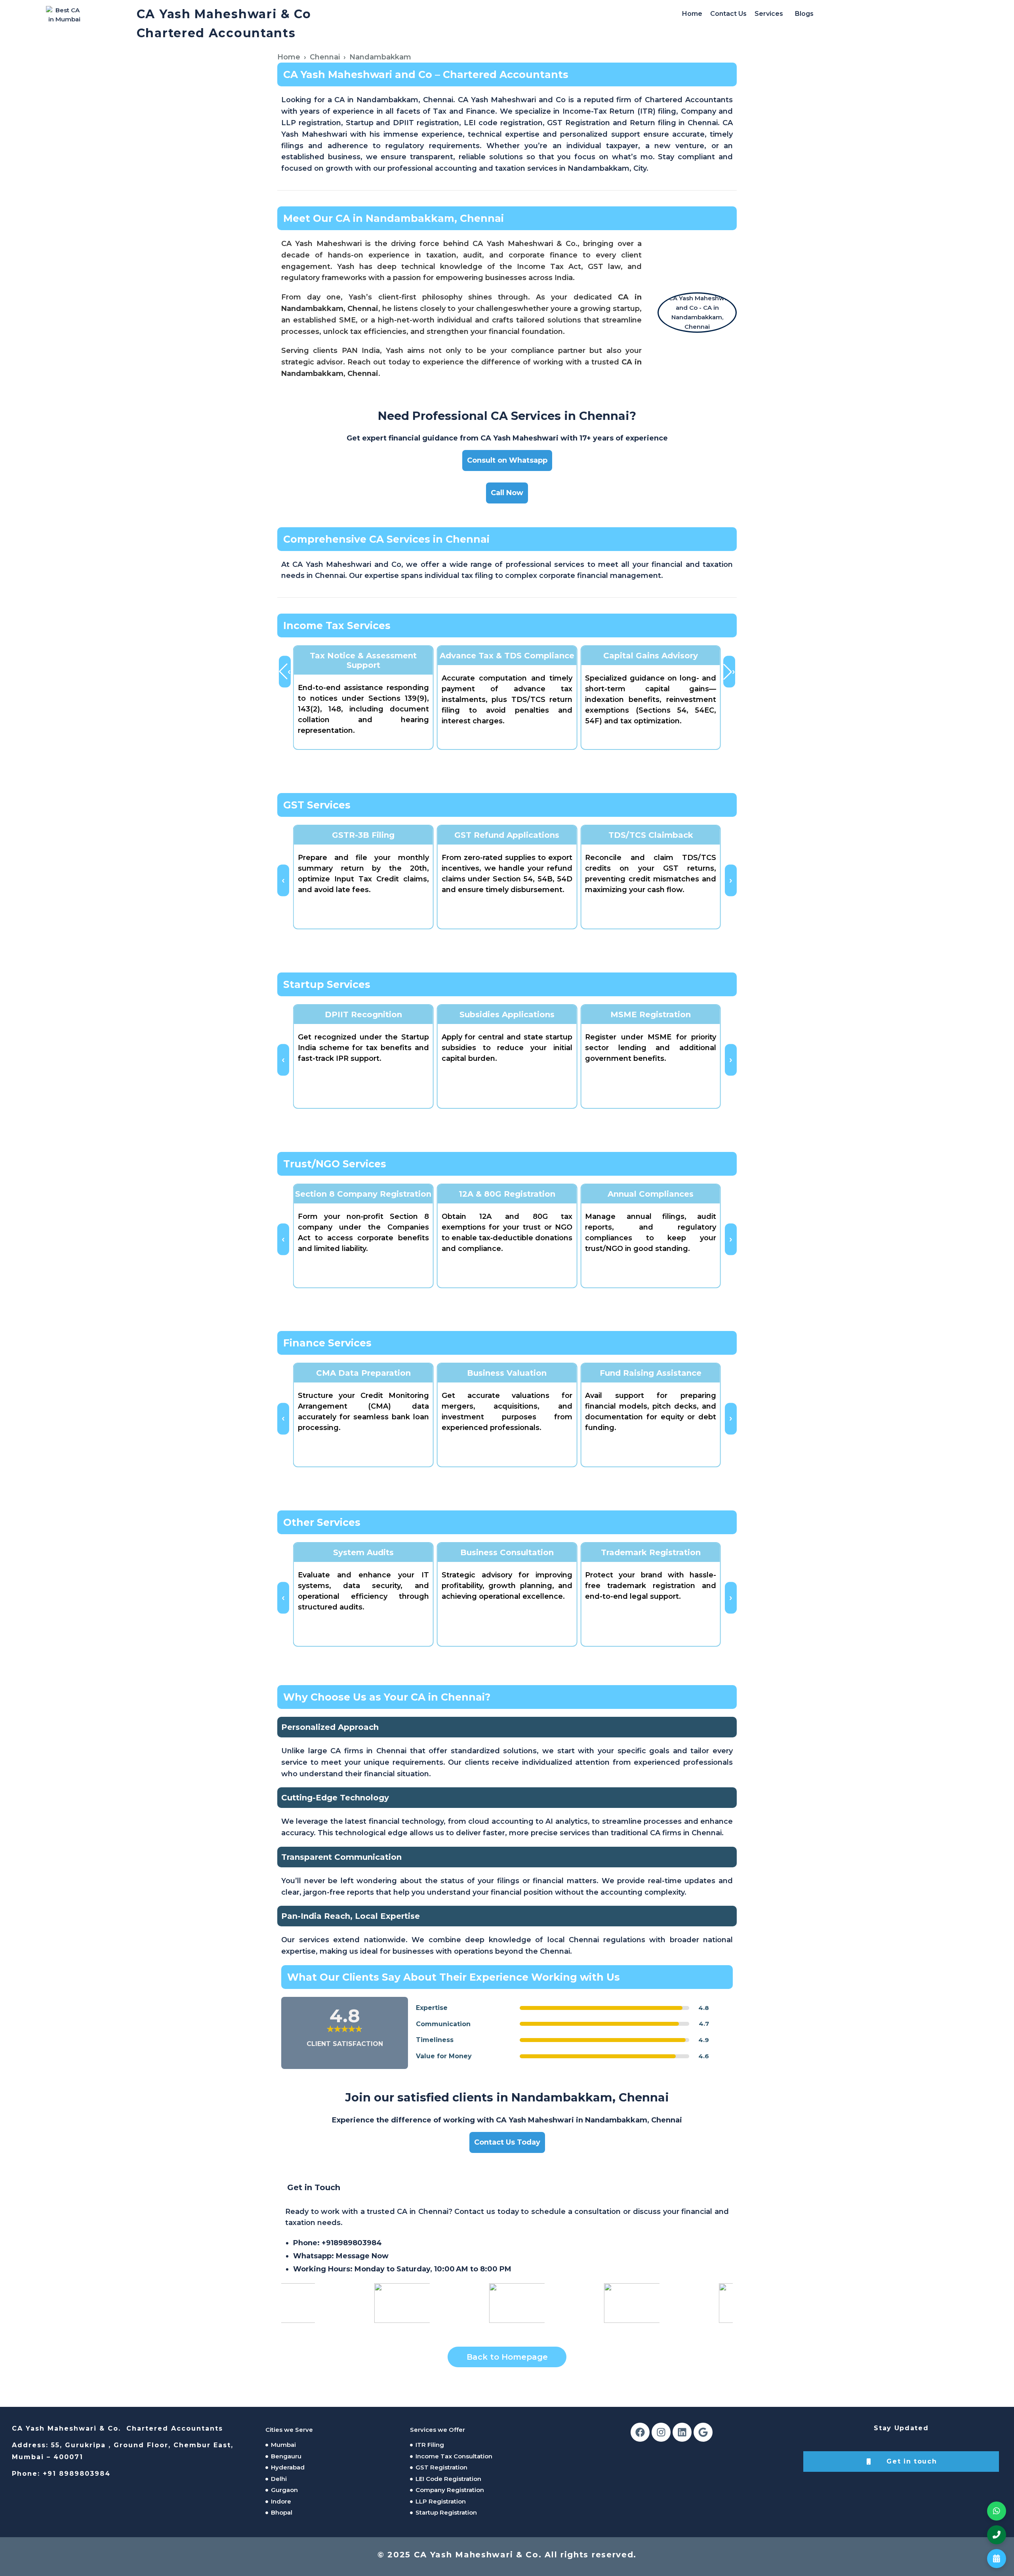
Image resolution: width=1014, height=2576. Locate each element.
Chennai (325, 57)
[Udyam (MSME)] (533, 2303)
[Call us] (997, 2535)
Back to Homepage (507, 2357)
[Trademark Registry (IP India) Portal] (418, 2303)
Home (692, 14)
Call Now (507, 493)
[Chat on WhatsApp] (997, 2511)
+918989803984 (352, 2243)
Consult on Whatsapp (507, 460)
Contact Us (728, 14)
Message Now (362, 2256)
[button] (771, 14)
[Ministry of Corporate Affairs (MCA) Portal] (648, 2303)
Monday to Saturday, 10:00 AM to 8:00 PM (402, 2269)
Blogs (804, 14)
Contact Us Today (507, 2142)
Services (769, 14)
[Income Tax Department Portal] (303, 2303)
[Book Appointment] (997, 2559)
